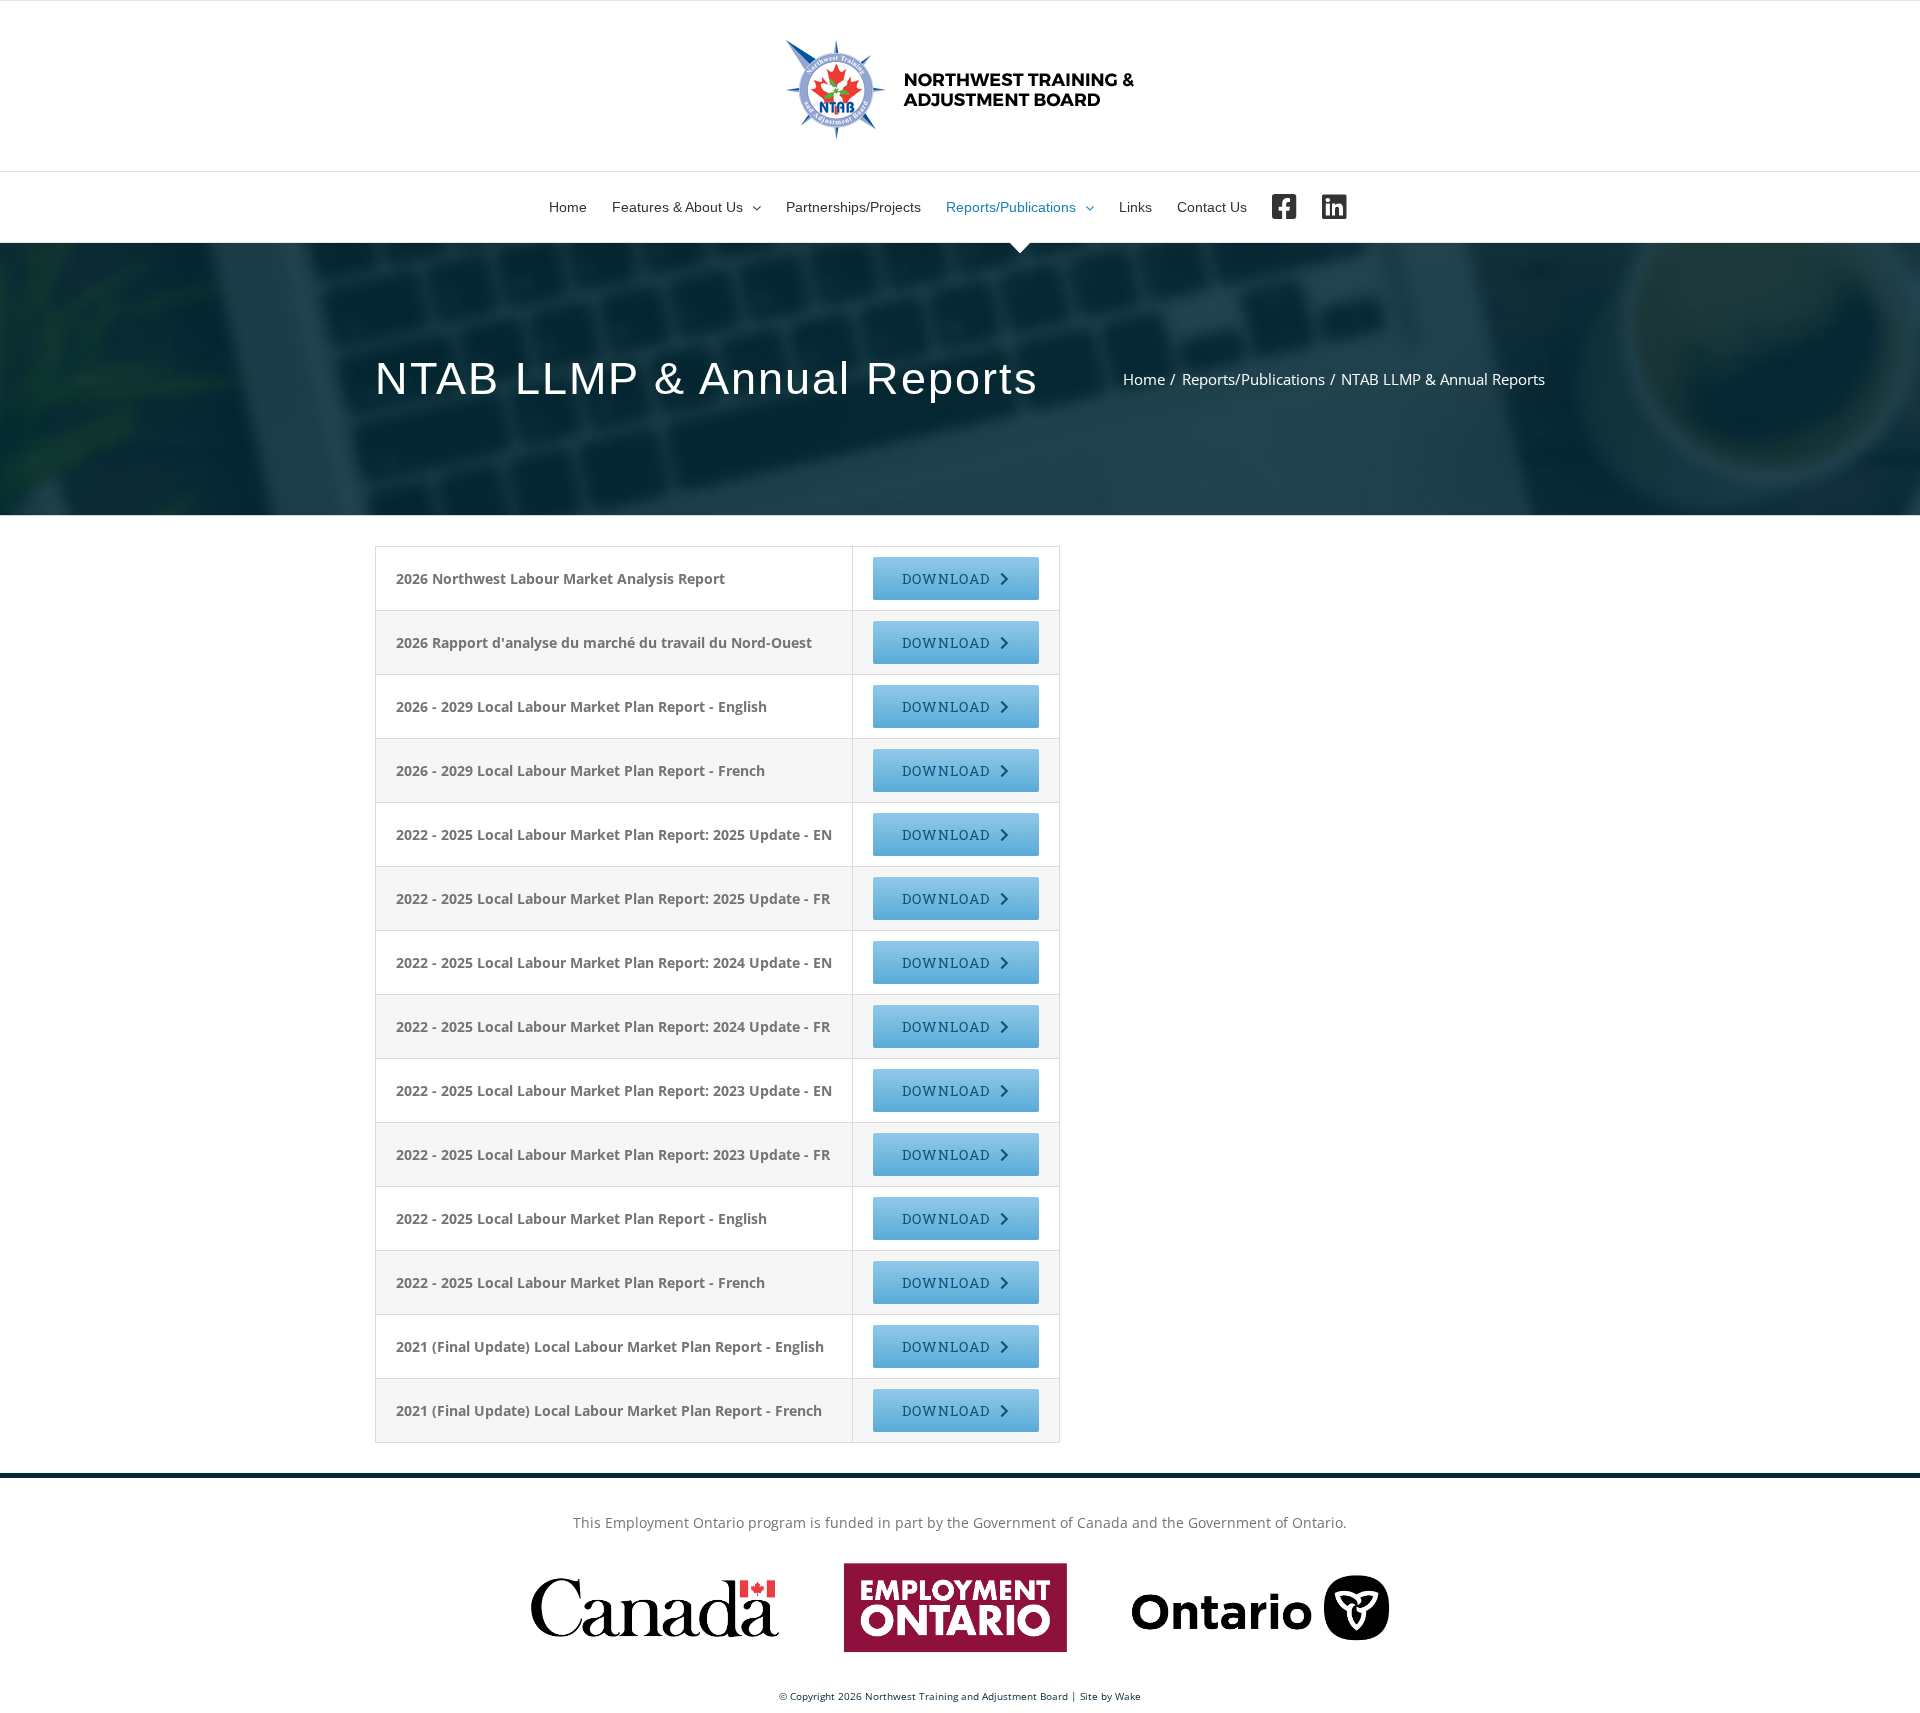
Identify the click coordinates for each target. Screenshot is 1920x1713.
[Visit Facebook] (1284, 207)
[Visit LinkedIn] (1334, 207)
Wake (1128, 1696)
